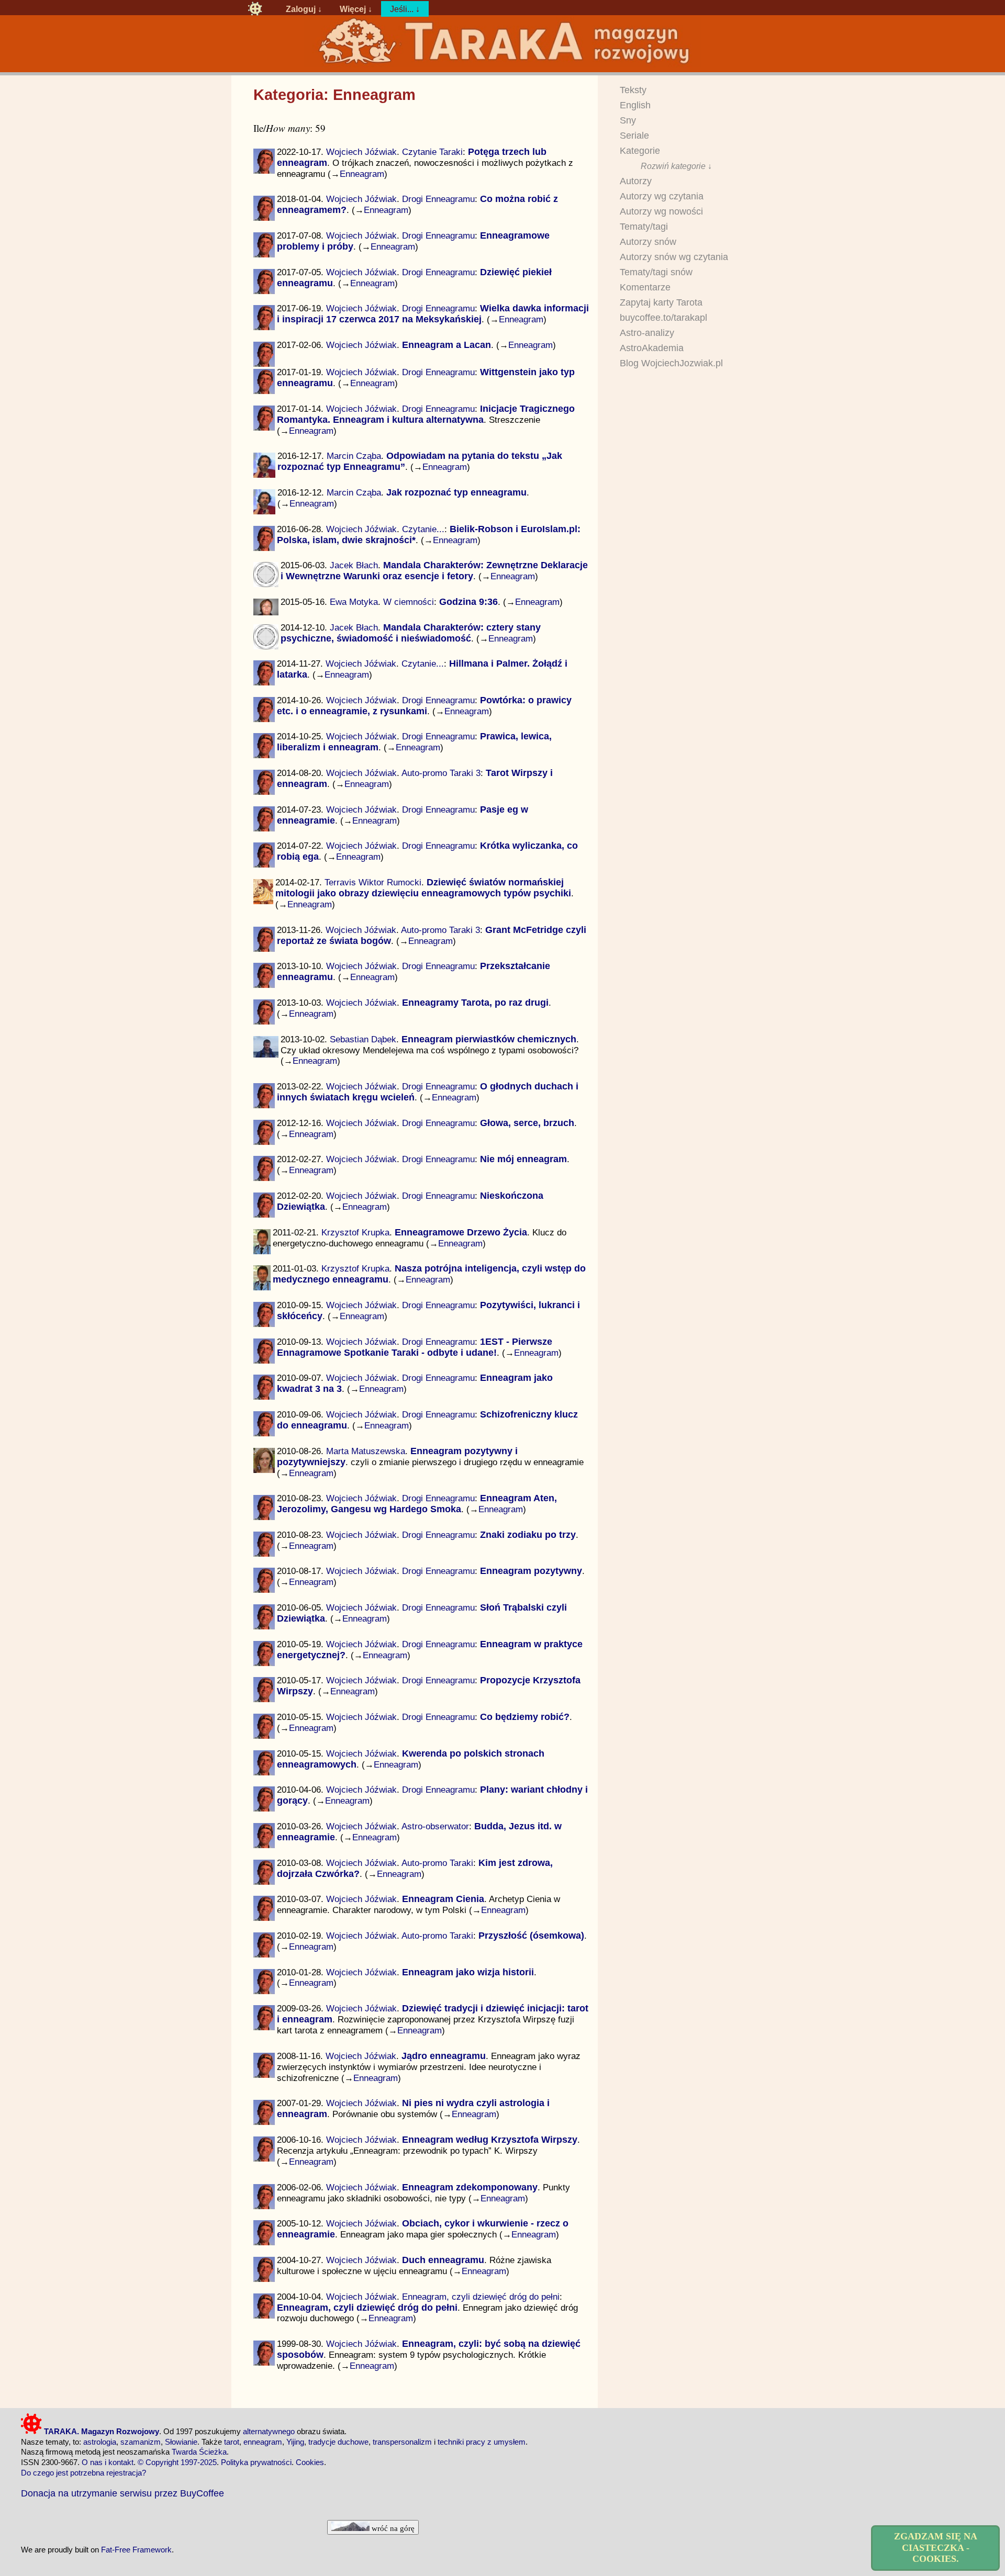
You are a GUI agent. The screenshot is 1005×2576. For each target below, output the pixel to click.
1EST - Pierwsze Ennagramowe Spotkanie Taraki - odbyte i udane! (415, 1347)
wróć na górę (392, 2528)
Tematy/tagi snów (656, 272)
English (635, 105)
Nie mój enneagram (523, 1159)
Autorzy (636, 181)
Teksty (633, 90)
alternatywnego (269, 2431)
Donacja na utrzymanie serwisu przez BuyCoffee (122, 2493)
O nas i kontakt (108, 2462)
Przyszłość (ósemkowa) (531, 1936)
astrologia (100, 2442)
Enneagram (362, 174)
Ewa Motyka (354, 602)
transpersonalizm (402, 2442)
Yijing (295, 2442)
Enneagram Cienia (443, 1899)
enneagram (263, 2442)
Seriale (634, 136)
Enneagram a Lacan (446, 345)
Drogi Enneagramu (438, 199)
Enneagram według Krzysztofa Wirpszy (490, 2140)
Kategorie (640, 151)
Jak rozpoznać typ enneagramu (456, 492)
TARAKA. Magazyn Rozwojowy (100, 2431)
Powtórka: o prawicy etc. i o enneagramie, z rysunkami (424, 706)
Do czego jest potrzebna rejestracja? (83, 2473)
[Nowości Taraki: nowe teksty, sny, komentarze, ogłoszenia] (255, 9)
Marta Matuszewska (366, 1451)
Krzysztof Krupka (355, 1232)
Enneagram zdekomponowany (470, 2187)
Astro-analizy (647, 333)
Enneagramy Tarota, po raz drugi (475, 1003)
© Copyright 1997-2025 (177, 2462)
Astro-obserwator (435, 1826)
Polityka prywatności (256, 2462)
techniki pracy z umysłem (482, 2442)
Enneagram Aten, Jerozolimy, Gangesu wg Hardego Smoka (417, 1504)
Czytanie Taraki (432, 152)
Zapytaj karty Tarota (661, 302)
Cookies (310, 2462)
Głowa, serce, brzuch (527, 1123)
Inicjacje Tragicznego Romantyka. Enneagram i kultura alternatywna (426, 414)
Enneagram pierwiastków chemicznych (489, 1039)
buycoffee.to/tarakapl (663, 318)
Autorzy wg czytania (662, 196)
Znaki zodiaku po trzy (528, 1535)
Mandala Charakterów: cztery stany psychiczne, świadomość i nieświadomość (411, 633)
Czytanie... (423, 529)
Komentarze (645, 287)
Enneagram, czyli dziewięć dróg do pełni (481, 2297)
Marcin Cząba (354, 456)
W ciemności (409, 602)
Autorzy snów (648, 242)
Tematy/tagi (644, 227)
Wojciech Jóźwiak (361, 152)
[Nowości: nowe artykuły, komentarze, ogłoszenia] (502, 64)
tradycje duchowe (338, 2442)
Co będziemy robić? (525, 1717)
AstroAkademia (652, 348)
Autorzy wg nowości (661, 211)
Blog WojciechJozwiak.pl (671, 363)
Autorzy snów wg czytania (674, 257)
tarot (232, 2442)
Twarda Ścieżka (199, 2452)
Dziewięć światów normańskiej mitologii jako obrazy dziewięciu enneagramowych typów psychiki (423, 888)
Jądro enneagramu (444, 2056)
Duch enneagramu (443, 2260)
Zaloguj (301, 9)
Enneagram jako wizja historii (468, 1972)
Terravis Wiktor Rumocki (373, 882)
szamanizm (141, 2442)
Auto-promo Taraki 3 (441, 773)
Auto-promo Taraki (437, 1863)
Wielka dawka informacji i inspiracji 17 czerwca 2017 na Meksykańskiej (433, 314)
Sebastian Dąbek (363, 1039)
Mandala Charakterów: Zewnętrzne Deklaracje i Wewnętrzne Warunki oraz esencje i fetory (434, 571)
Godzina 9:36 (468, 602)
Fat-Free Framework (136, 2550)
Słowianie (181, 2442)
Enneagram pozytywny (531, 1571)
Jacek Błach (354, 565)
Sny (628, 120)
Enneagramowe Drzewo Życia (461, 1232)
